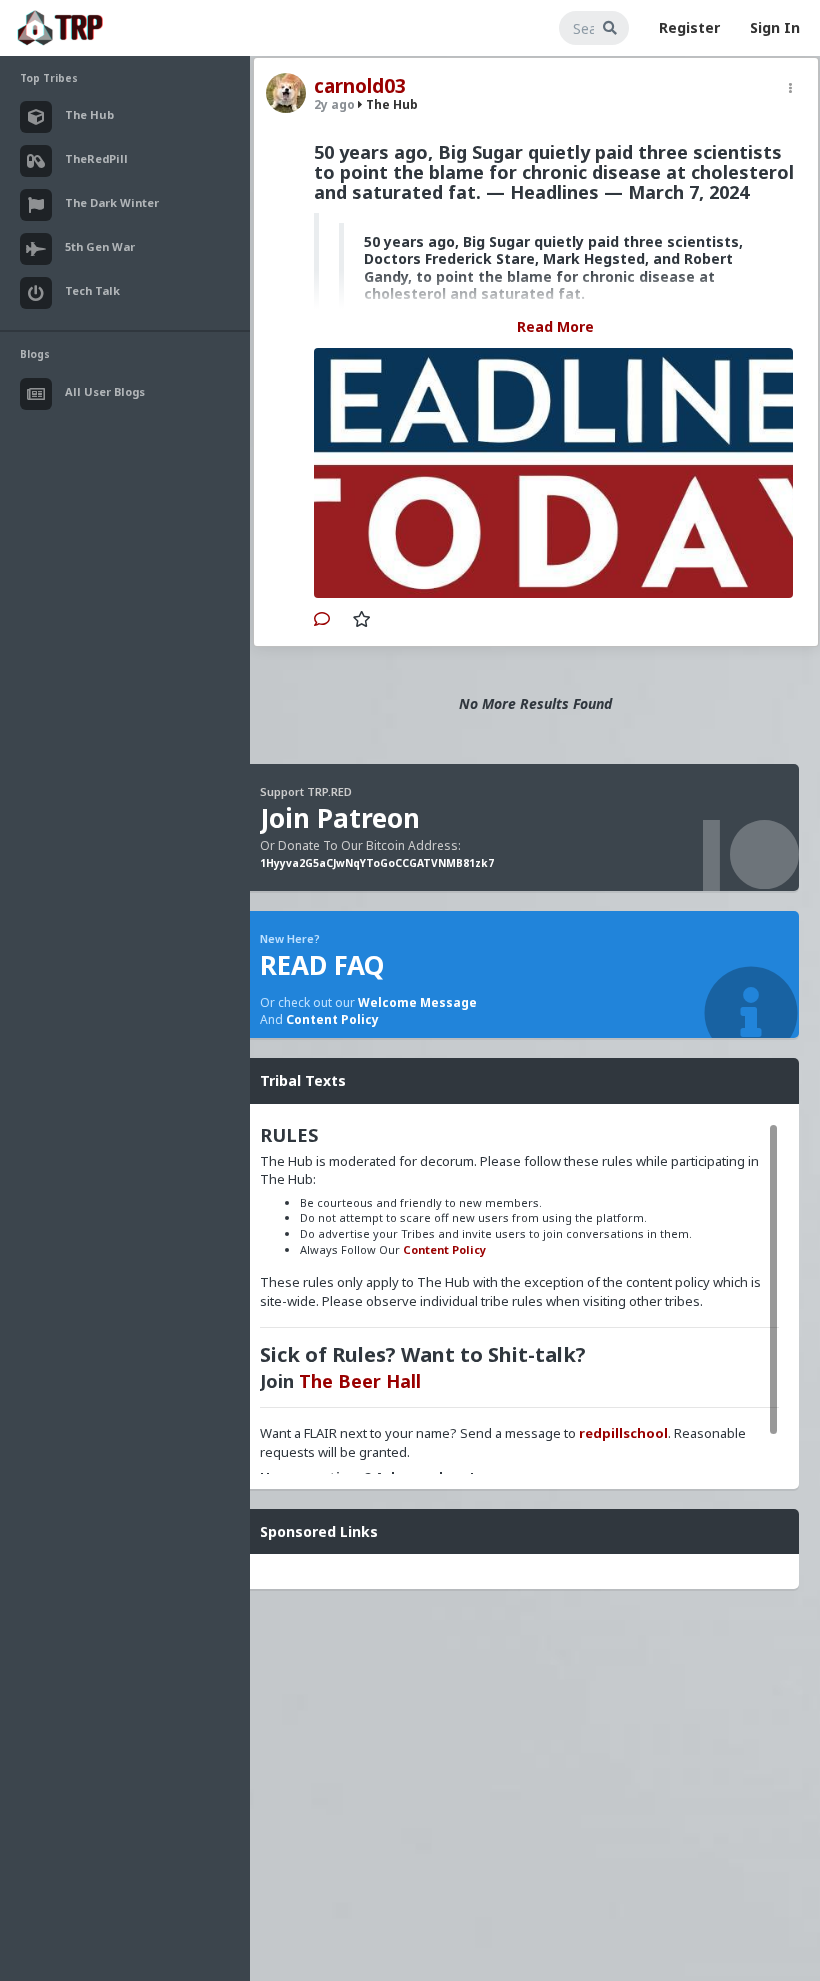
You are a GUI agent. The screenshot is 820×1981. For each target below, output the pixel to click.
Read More (555, 326)
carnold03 (360, 86)
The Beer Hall (360, 1381)
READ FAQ (322, 965)
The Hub (390, 104)
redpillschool (623, 1433)
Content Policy (332, 1019)
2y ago (334, 104)
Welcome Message (417, 1002)
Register (689, 27)
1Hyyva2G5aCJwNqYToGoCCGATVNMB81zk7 (377, 863)
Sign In (775, 27)
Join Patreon (340, 818)
